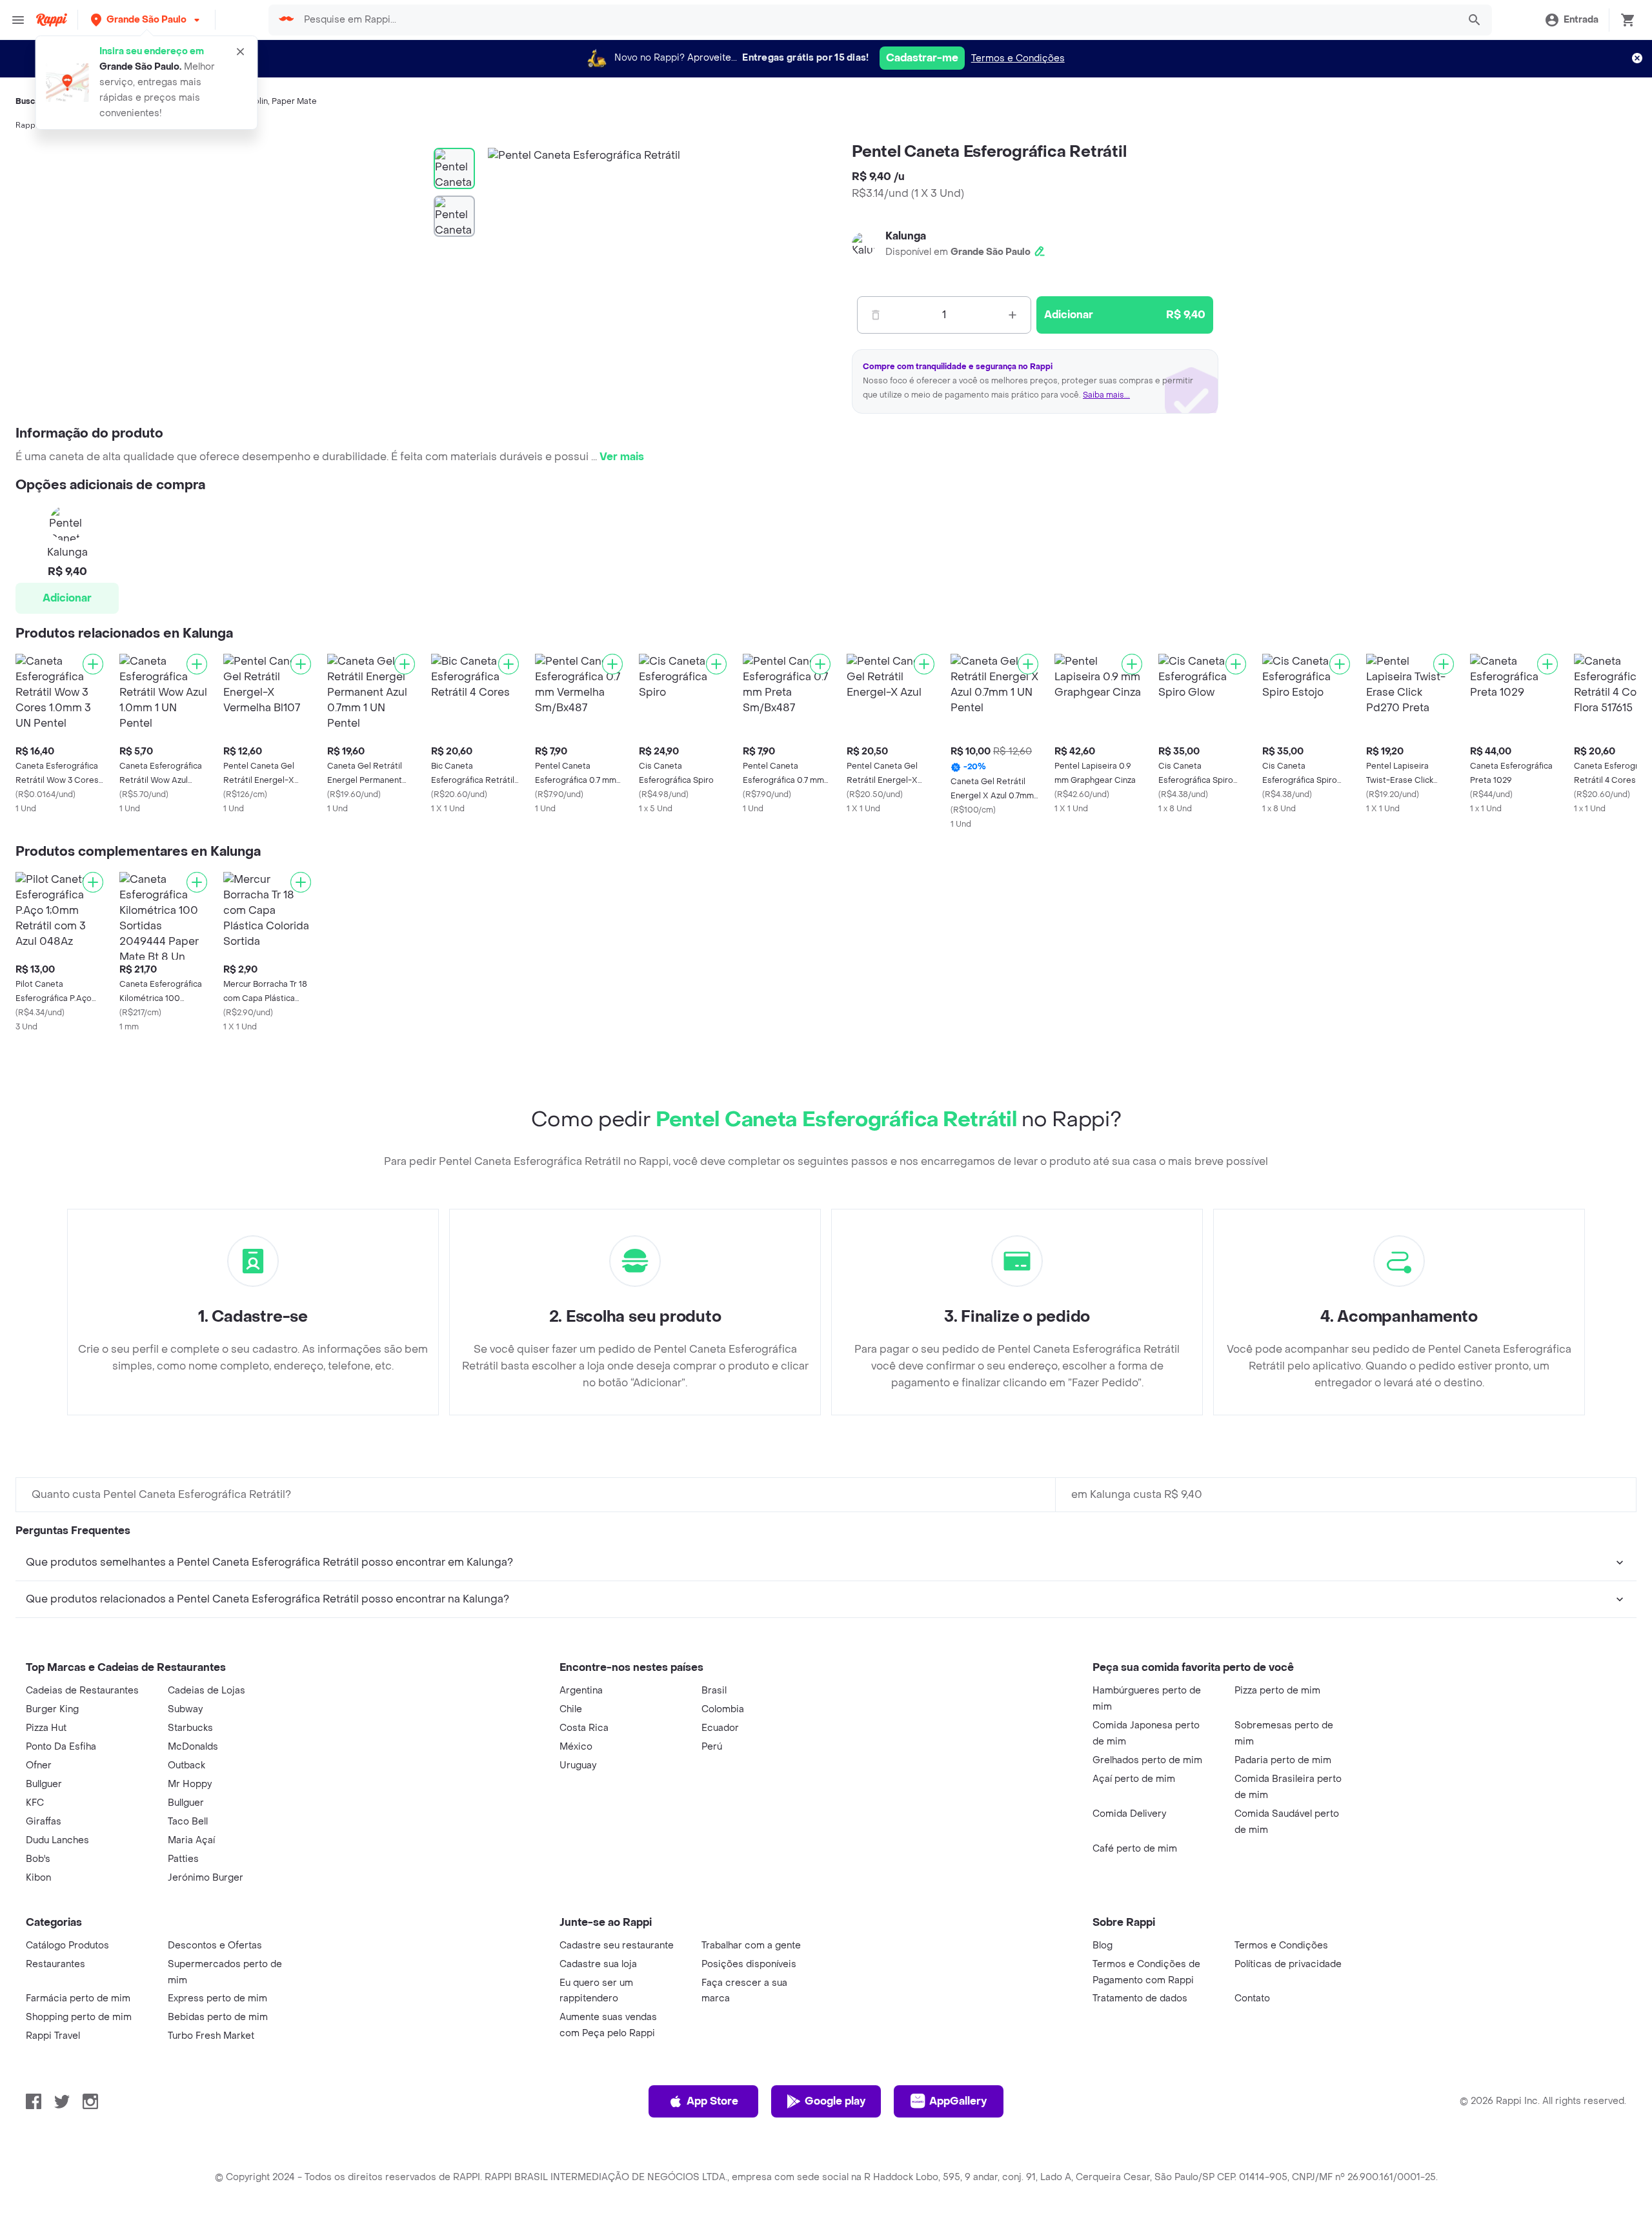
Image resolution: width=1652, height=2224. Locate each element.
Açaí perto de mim (1134, 1779)
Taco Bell (188, 1822)
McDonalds (193, 1747)
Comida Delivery (1129, 1814)
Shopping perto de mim (79, 2017)
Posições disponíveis (749, 1964)
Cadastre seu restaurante (617, 1946)
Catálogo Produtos (67, 1946)
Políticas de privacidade (1288, 1964)
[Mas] (1012, 315)
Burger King (52, 1709)
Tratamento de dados (1140, 1998)
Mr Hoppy (190, 1784)
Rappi (26, 125)
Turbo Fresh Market (211, 2036)
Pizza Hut (46, 1728)
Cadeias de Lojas (206, 1691)
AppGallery (958, 2101)
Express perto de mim (217, 1998)
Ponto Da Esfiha (61, 1747)
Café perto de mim (1135, 1849)
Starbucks (190, 1728)
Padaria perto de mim (1283, 1760)
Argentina (581, 1691)
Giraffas (44, 1822)
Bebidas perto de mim (218, 2017)
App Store (712, 2101)
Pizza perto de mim (1277, 1691)
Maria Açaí (191, 1840)
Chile (571, 1709)
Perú (712, 1747)
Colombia (723, 1709)
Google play (835, 2101)
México (576, 1747)
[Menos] (876, 315)
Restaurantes (55, 1964)
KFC (35, 1803)
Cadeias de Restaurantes (82, 1691)
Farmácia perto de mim (78, 1998)
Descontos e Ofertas (215, 1946)
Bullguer (44, 1784)
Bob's (38, 1859)
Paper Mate (294, 101)
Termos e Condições (1018, 58)
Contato (1252, 1998)
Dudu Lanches (57, 1840)
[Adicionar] (93, 664)
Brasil (714, 1691)
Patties (183, 1859)
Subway (185, 1709)
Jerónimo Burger (206, 1878)
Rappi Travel (53, 2036)
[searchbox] (877, 20)
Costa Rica (584, 1728)
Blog (1103, 1946)
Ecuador (720, 1728)
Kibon (38, 1878)
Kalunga (906, 236)
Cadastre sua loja (598, 1964)
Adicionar (67, 598)
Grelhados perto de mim (1147, 1760)
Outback (186, 1765)
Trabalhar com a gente (751, 1946)
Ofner (39, 1765)
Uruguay (578, 1765)
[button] (146, 20)
